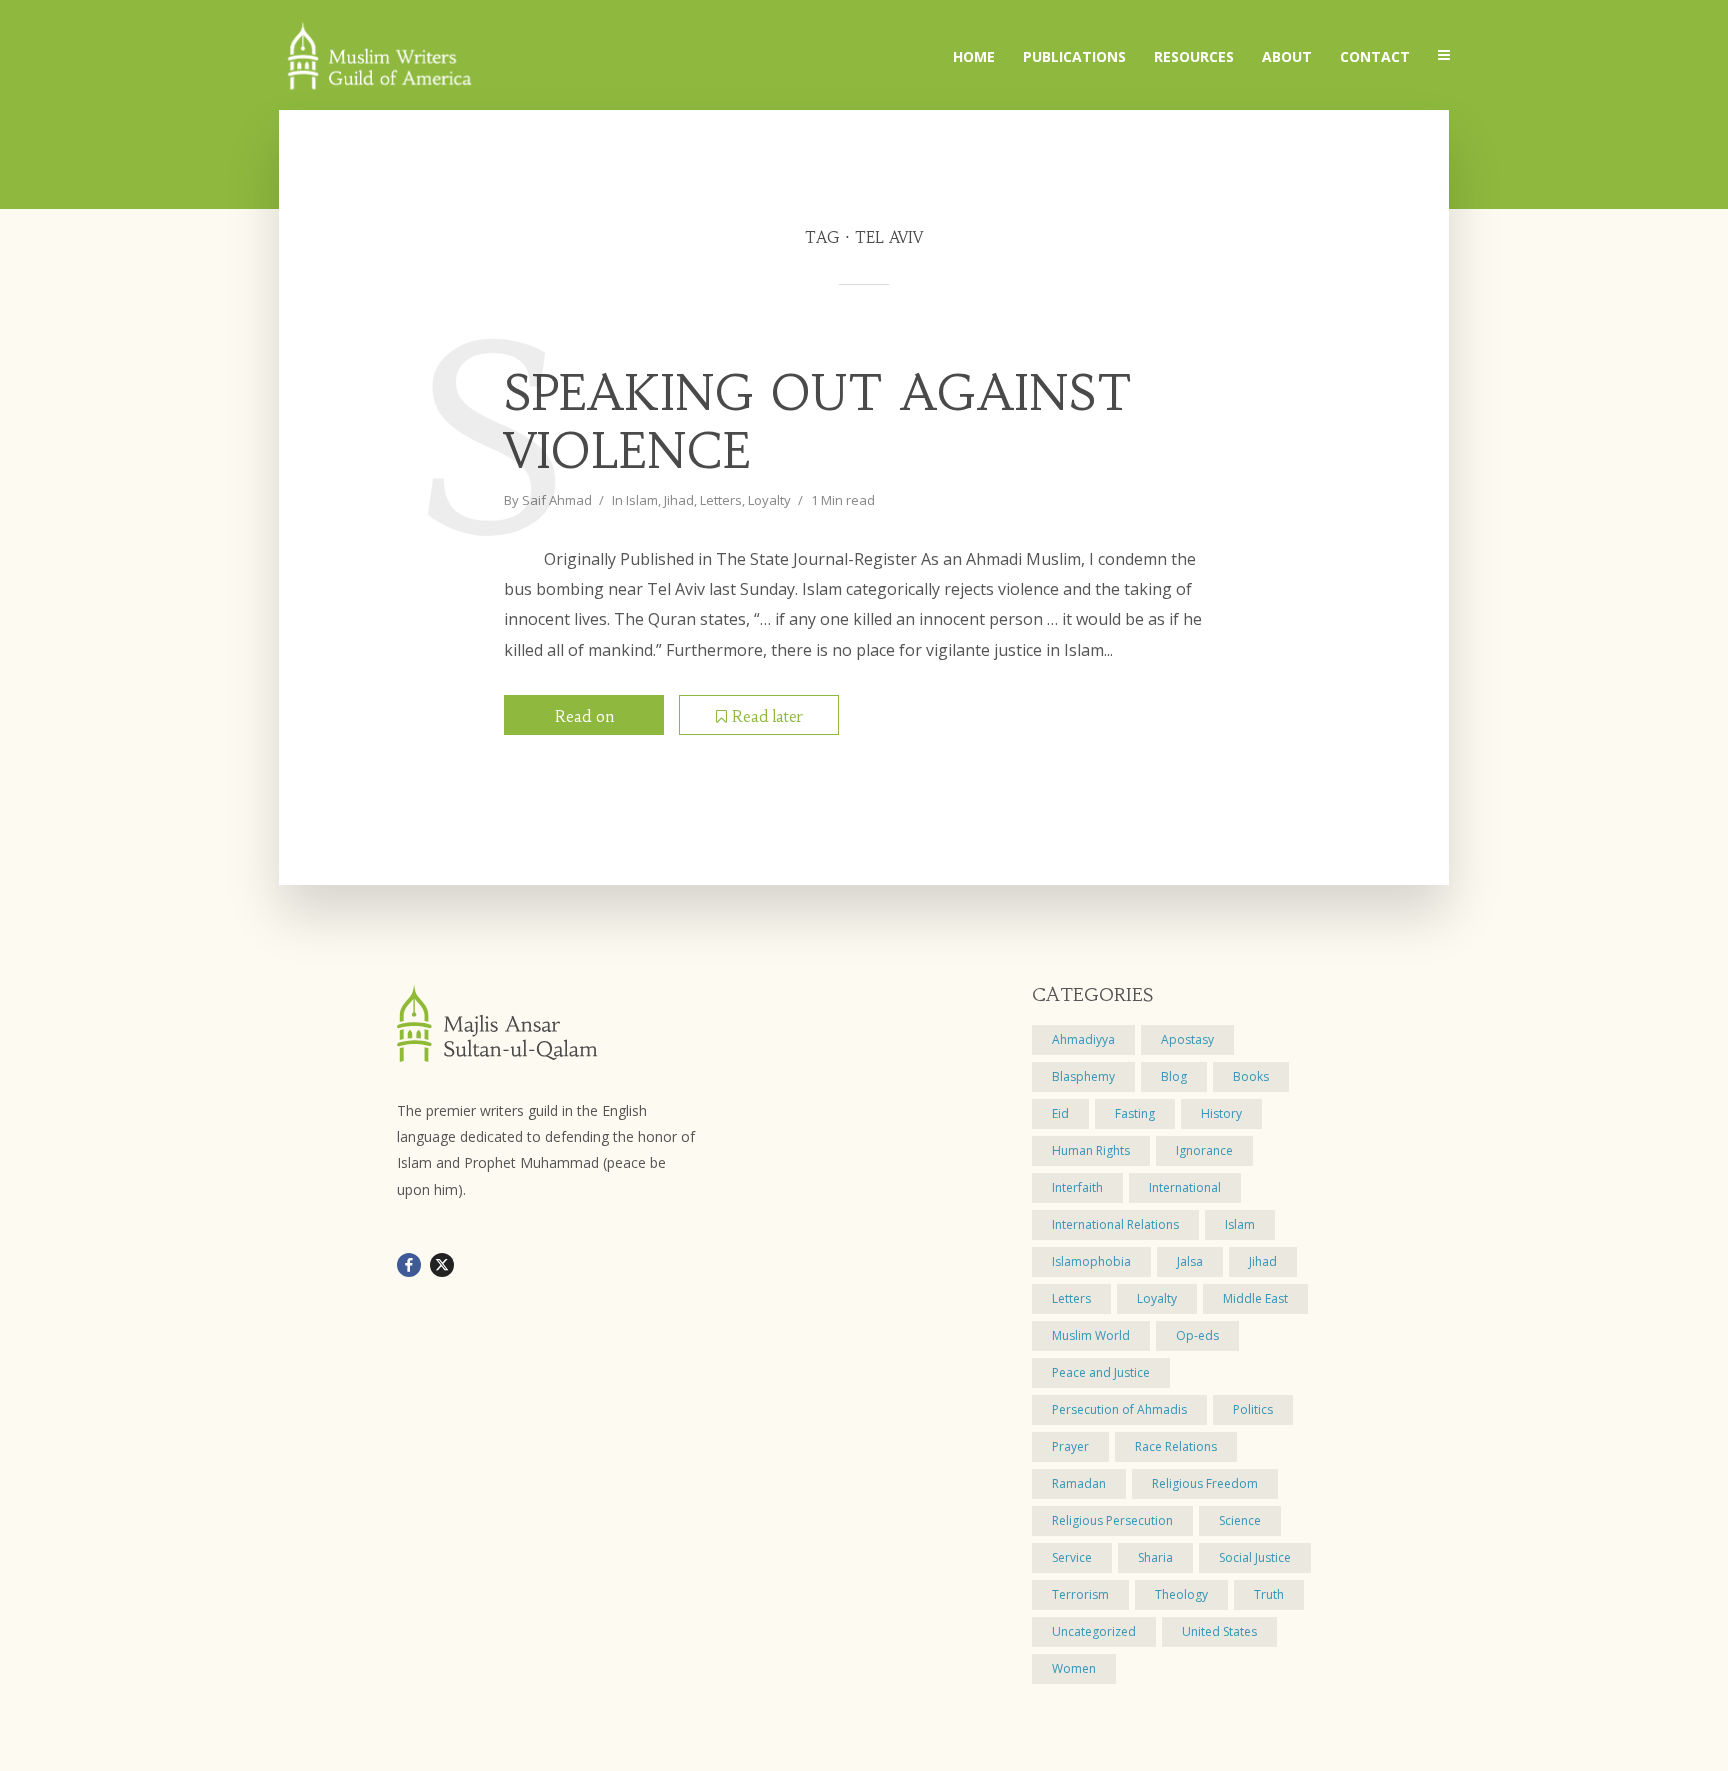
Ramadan (1079, 1483)
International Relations (1115, 1224)
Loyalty (769, 500)
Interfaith (1077, 1187)
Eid (1060, 1113)
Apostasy (1187, 1039)
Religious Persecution (1112, 1520)
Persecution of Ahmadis (1119, 1409)
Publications (1074, 56)
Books (1251, 1076)
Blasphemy (1083, 1076)
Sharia (1155, 1557)
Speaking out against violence (818, 422)
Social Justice (1255, 1557)
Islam (642, 500)
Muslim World (1091, 1335)
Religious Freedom (1205, 1483)
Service (1072, 1557)
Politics (1253, 1409)
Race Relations (1176, 1446)
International (1185, 1187)
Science (1240, 1520)
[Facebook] (409, 1265)
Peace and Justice (1101, 1372)
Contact (1375, 56)
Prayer (1070, 1446)
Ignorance (1204, 1150)
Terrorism (1080, 1594)
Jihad (679, 500)
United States (1219, 1631)
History (1221, 1113)
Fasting (1135, 1113)
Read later (767, 716)
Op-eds (1197, 1335)
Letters (721, 500)
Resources (1194, 56)
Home (974, 56)
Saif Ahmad (557, 500)
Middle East (1255, 1298)
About (1287, 56)
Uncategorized (1094, 1631)
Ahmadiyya (1083, 1039)
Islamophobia (1091, 1261)
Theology (1181, 1594)
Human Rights (1091, 1150)
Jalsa (1190, 1261)
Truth (1269, 1594)
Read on (584, 716)
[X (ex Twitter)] (442, 1265)
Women (1074, 1668)
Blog (1174, 1076)
